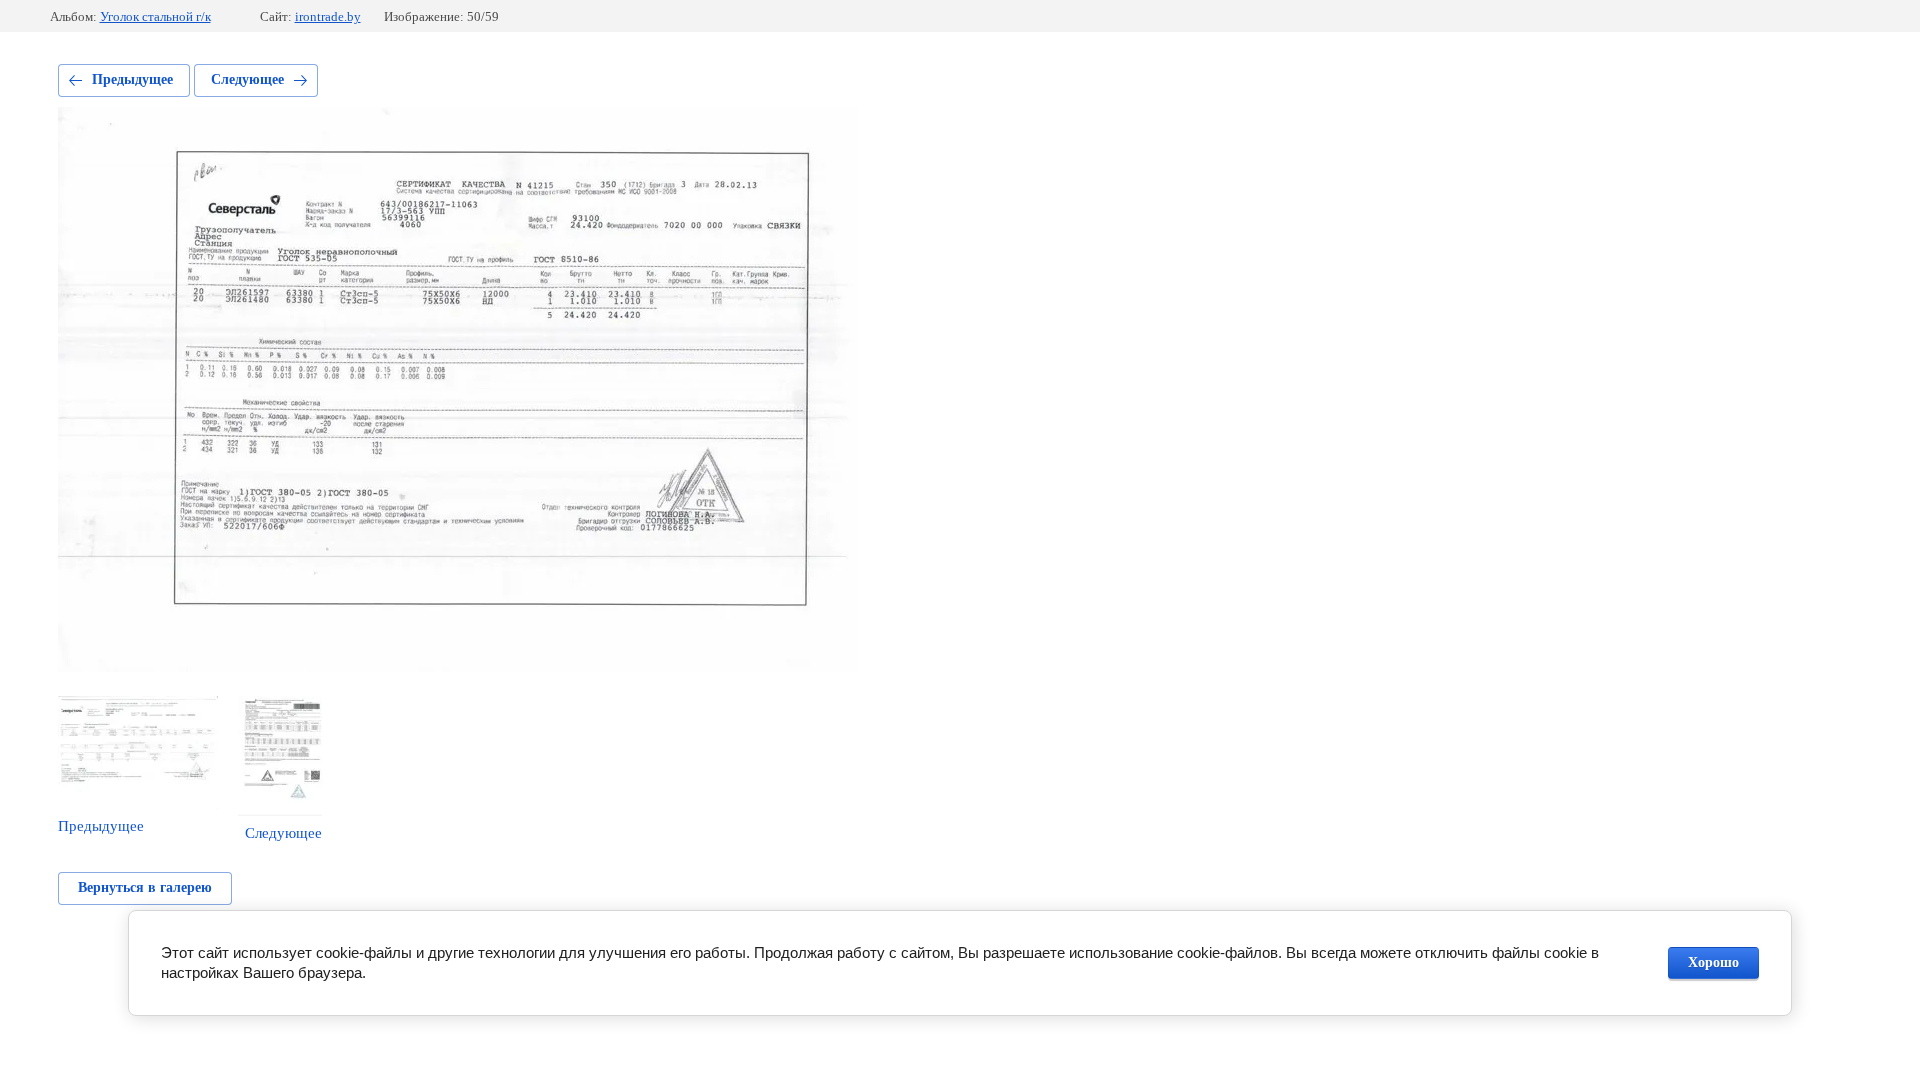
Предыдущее (132, 79)
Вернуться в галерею (145, 887)
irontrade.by (328, 16)
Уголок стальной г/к (155, 16)
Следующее (247, 79)
